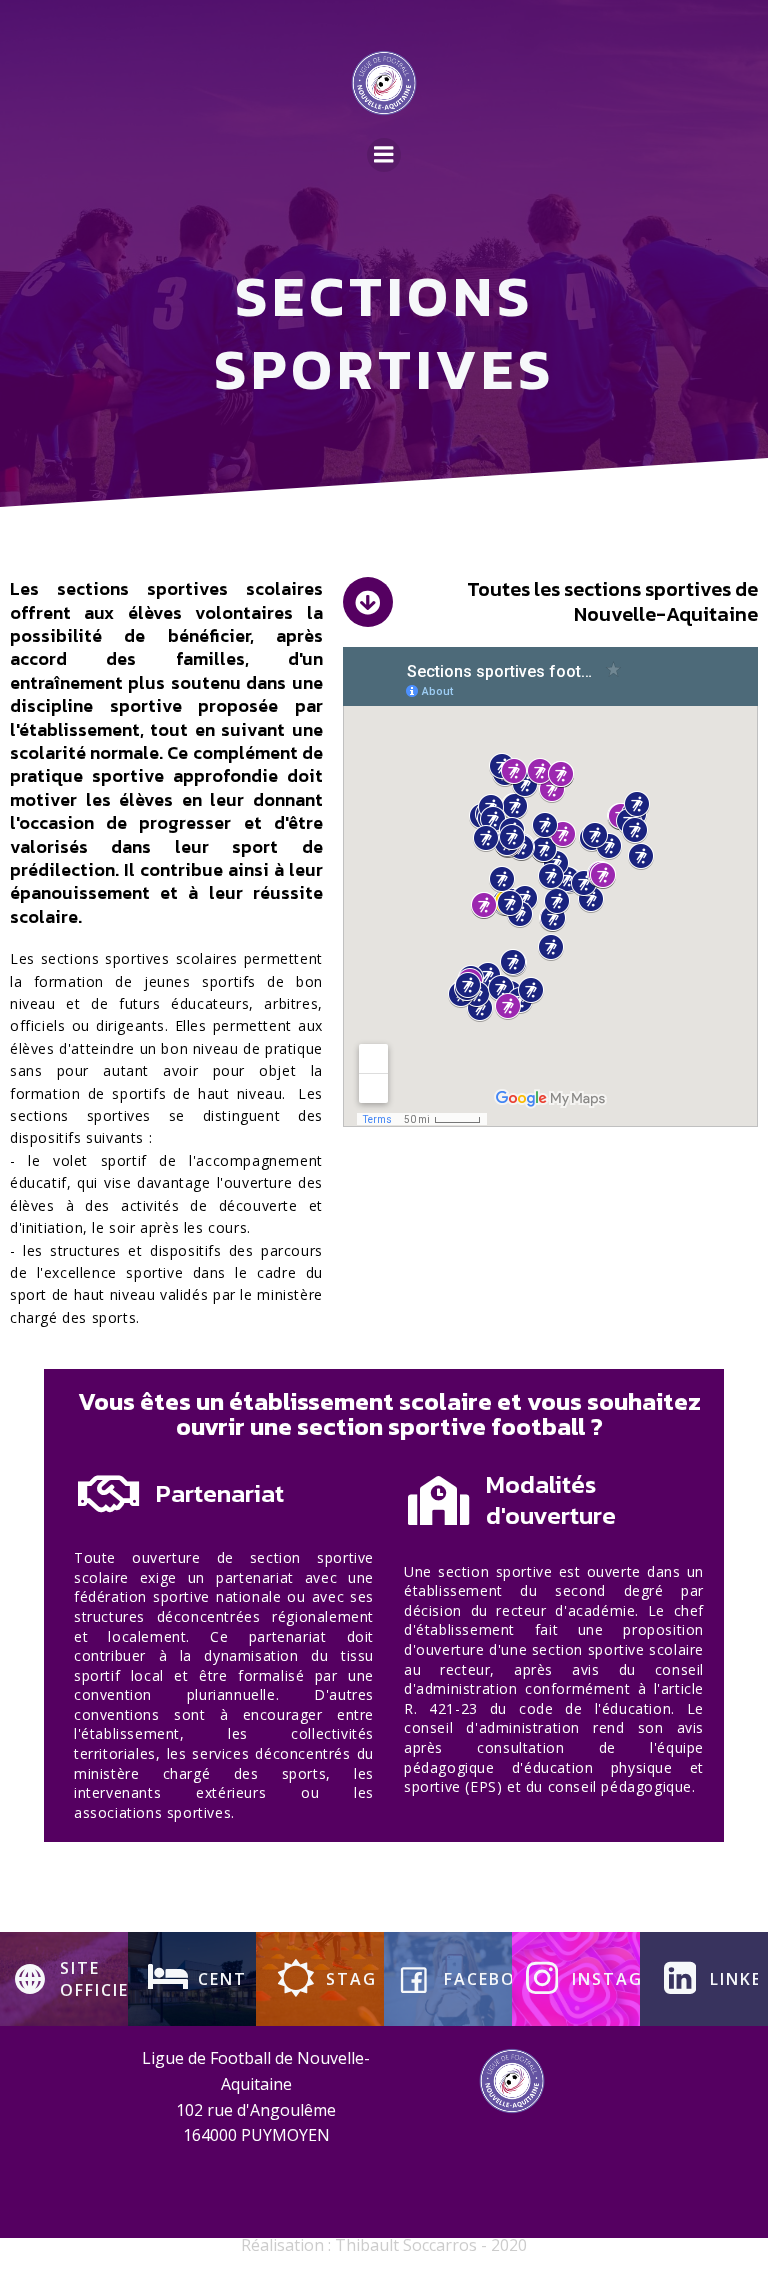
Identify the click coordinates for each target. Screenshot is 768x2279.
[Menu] (384, 155)
